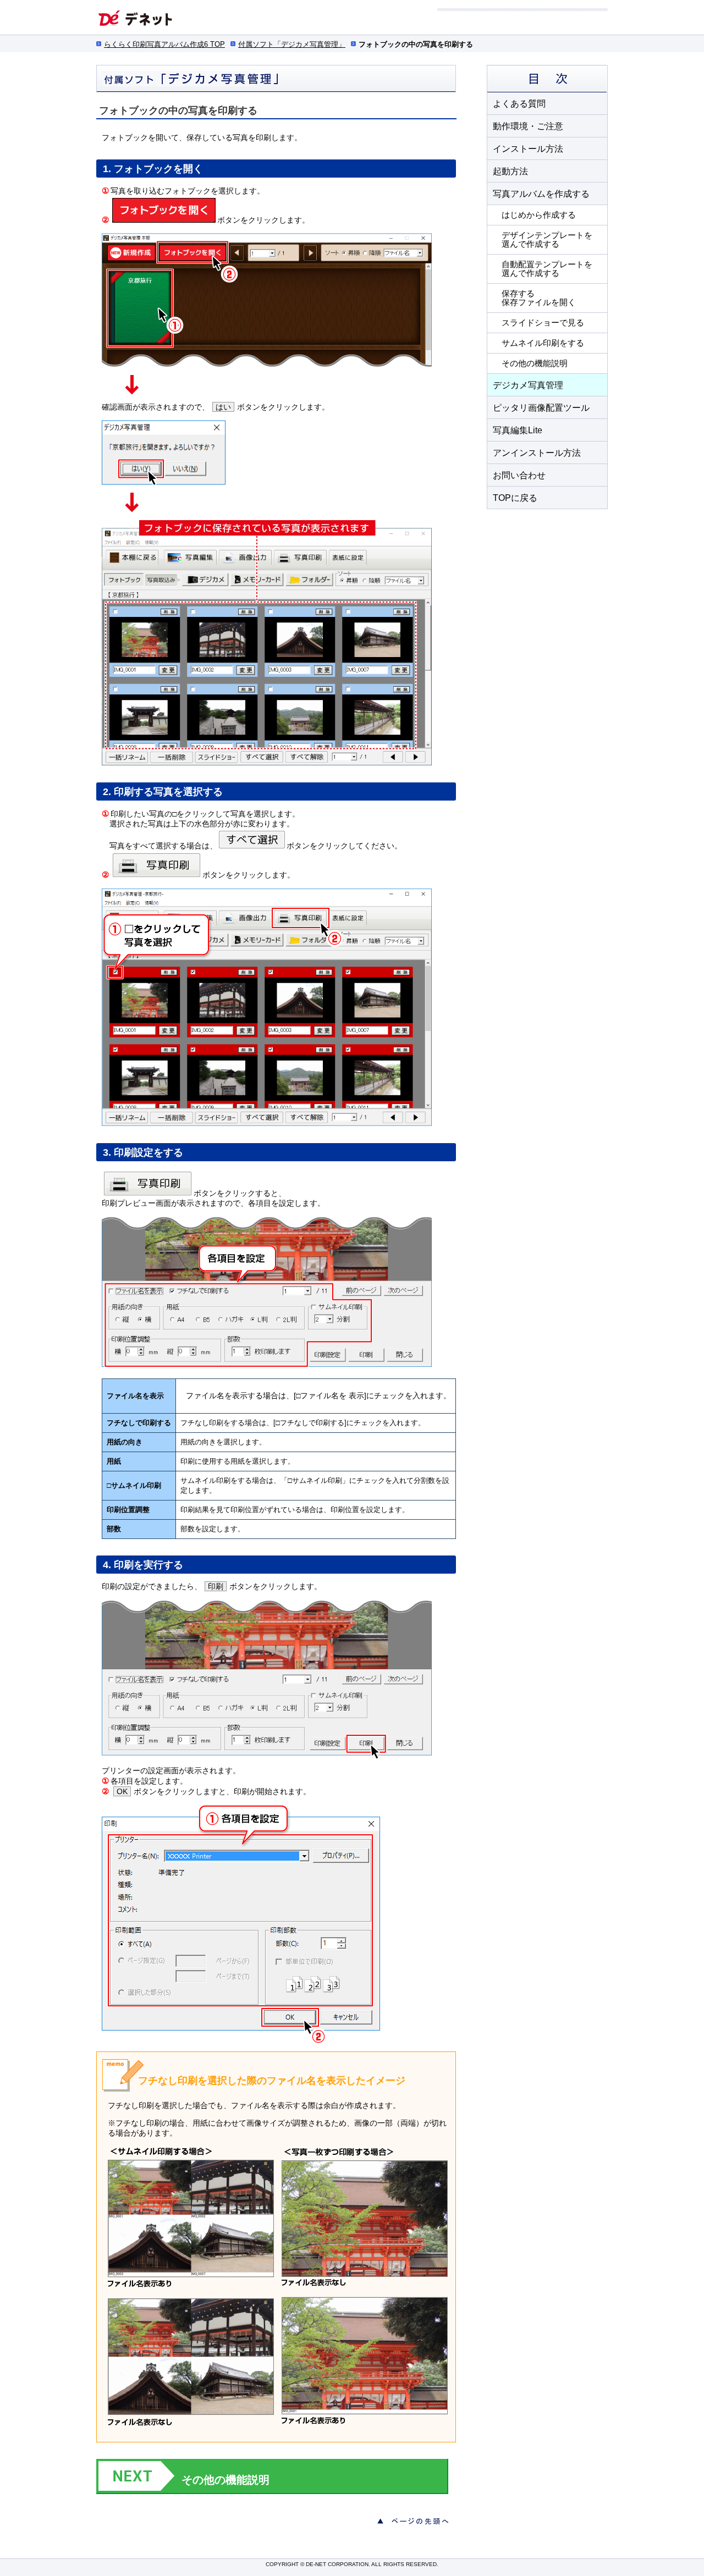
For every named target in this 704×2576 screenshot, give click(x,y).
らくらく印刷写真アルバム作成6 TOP (164, 44)
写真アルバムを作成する (541, 194)
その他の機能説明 (535, 363)
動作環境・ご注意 (528, 126)
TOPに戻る (515, 498)
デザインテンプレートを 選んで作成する (547, 239)
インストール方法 (528, 149)
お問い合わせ (519, 475)
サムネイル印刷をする (543, 343)
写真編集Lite (518, 430)
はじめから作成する (539, 215)
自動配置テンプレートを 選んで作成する (547, 269)
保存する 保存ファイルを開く (539, 298)
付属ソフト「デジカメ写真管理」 (292, 44)
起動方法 (510, 171)
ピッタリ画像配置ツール (541, 408)
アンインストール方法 (537, 453)
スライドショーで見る (543, 322)
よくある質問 (519, 104)
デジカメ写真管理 (528, 385)
